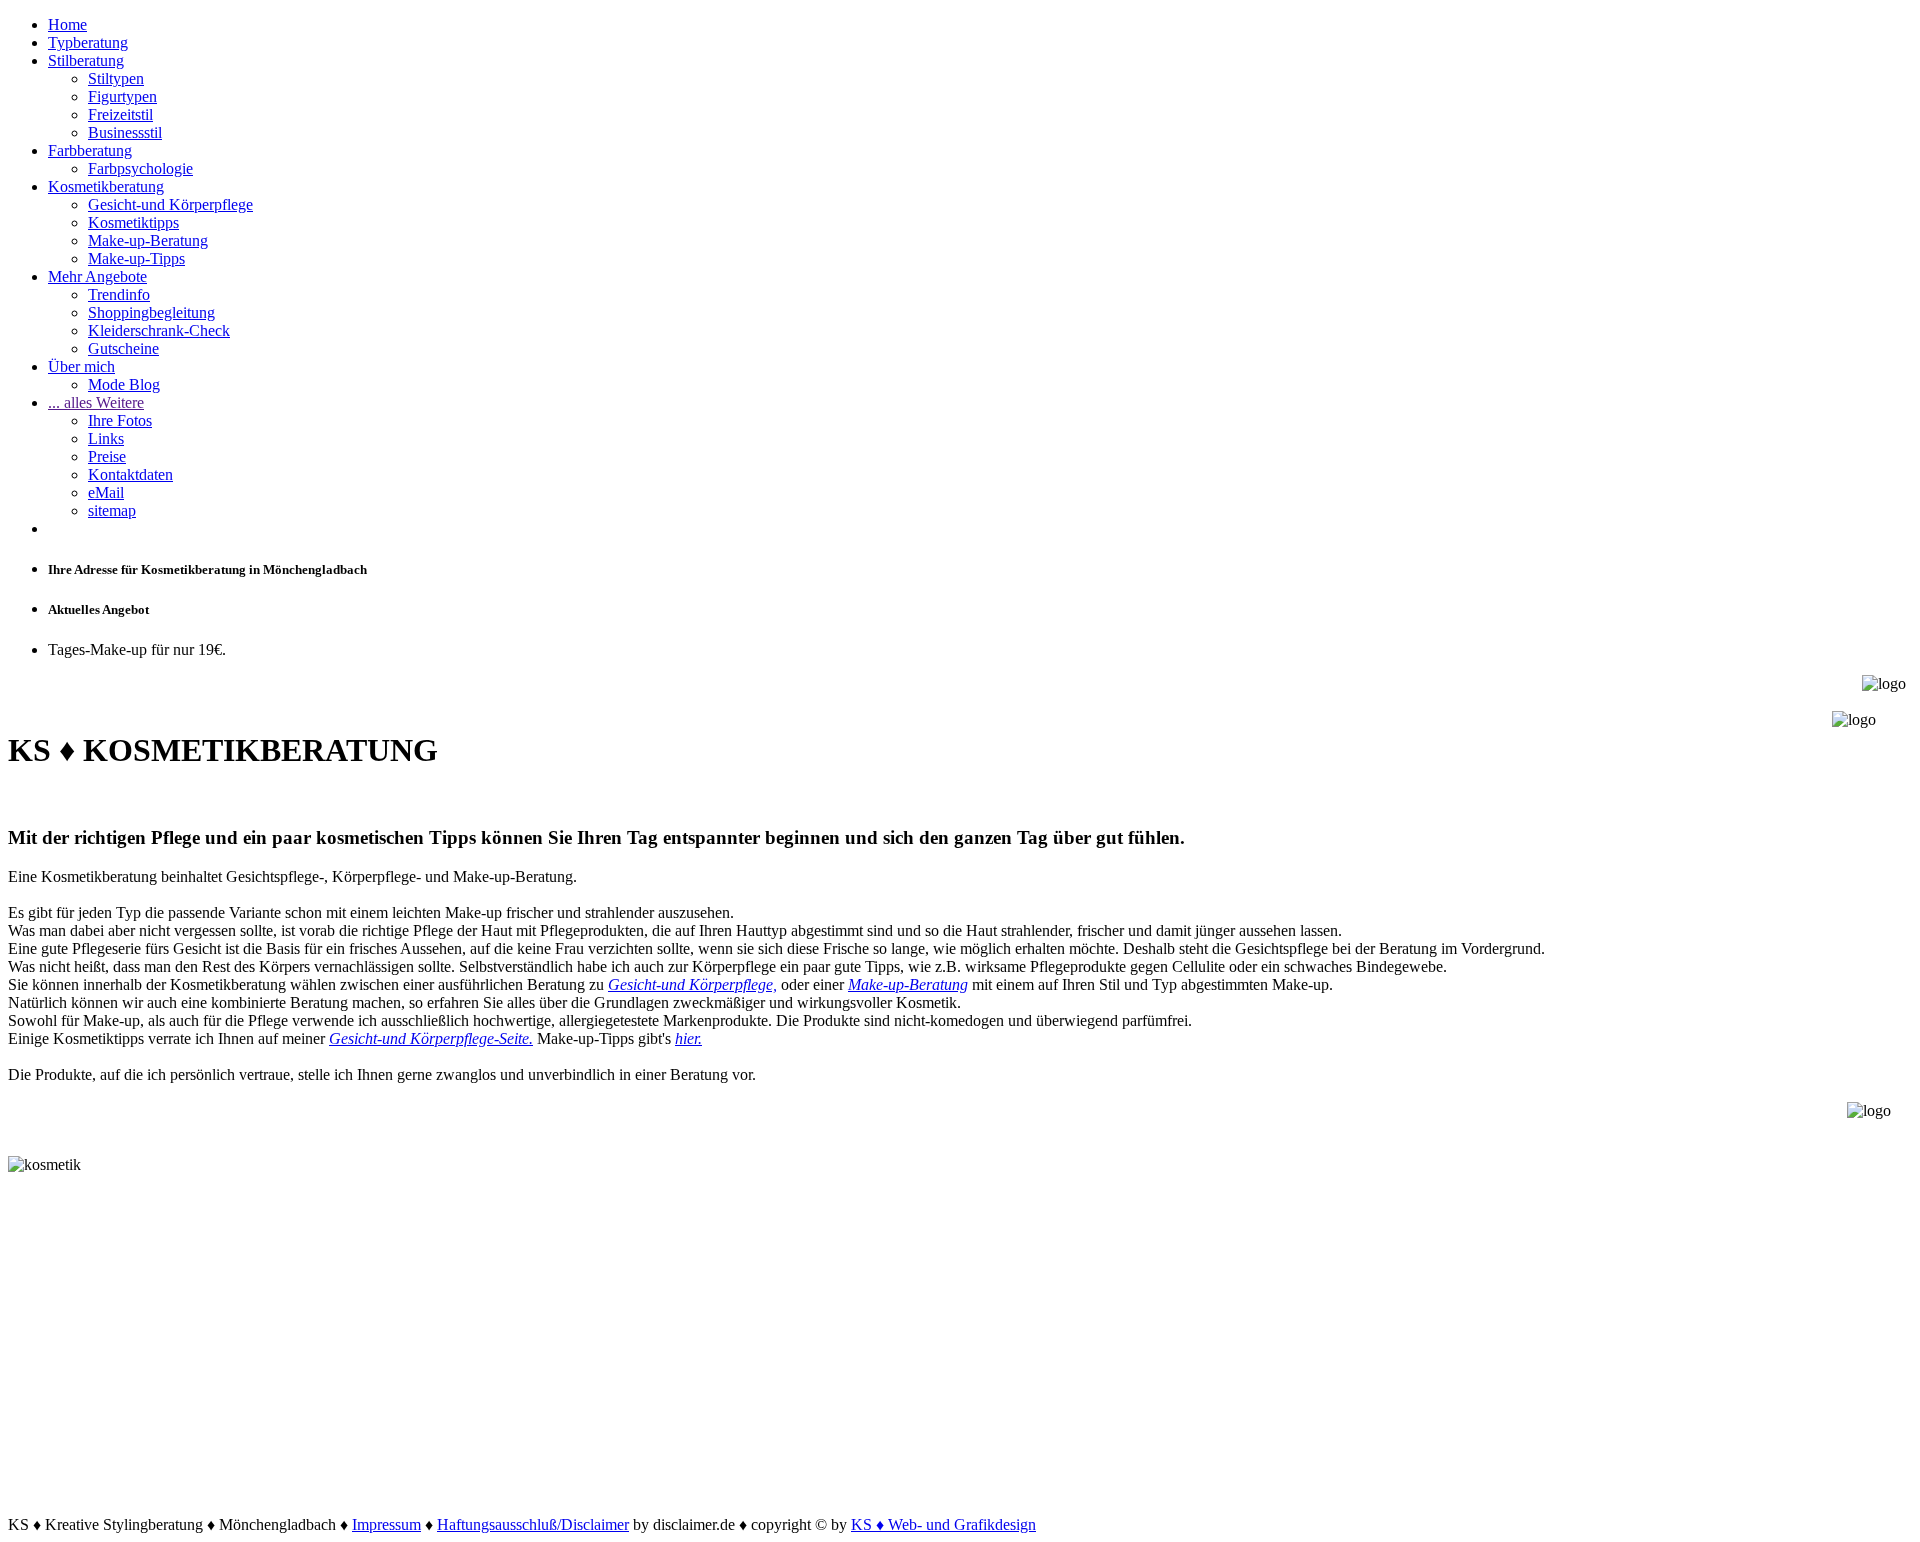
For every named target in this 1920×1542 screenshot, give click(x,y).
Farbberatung (90, 150)
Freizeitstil (120, 114)
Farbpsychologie (140, 168)
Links (106, 438)
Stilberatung (86, 60)
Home (67, 24)
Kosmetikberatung (106, 186)
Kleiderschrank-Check (159, 330)
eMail (106, 492)
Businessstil (125, 132)
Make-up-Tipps (136, 258)
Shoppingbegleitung (151, 312)
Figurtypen (122, 96)
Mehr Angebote (97, 276)
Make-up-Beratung (148, 240)
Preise (107, 456)
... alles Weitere (96, 402)
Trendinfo (119, 294)
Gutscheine (123, 348)
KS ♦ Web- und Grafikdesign (943, 1524)
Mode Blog (124, 384)
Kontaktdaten (130, 474)
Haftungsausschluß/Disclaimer (533, 1524)
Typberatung (88, 42)
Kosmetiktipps (133, 222)
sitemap (112, 510)
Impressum (386, 1524)
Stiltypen (116, 78)
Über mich (81, 366)
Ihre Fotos (120, 420)
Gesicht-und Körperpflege (170, 204)
